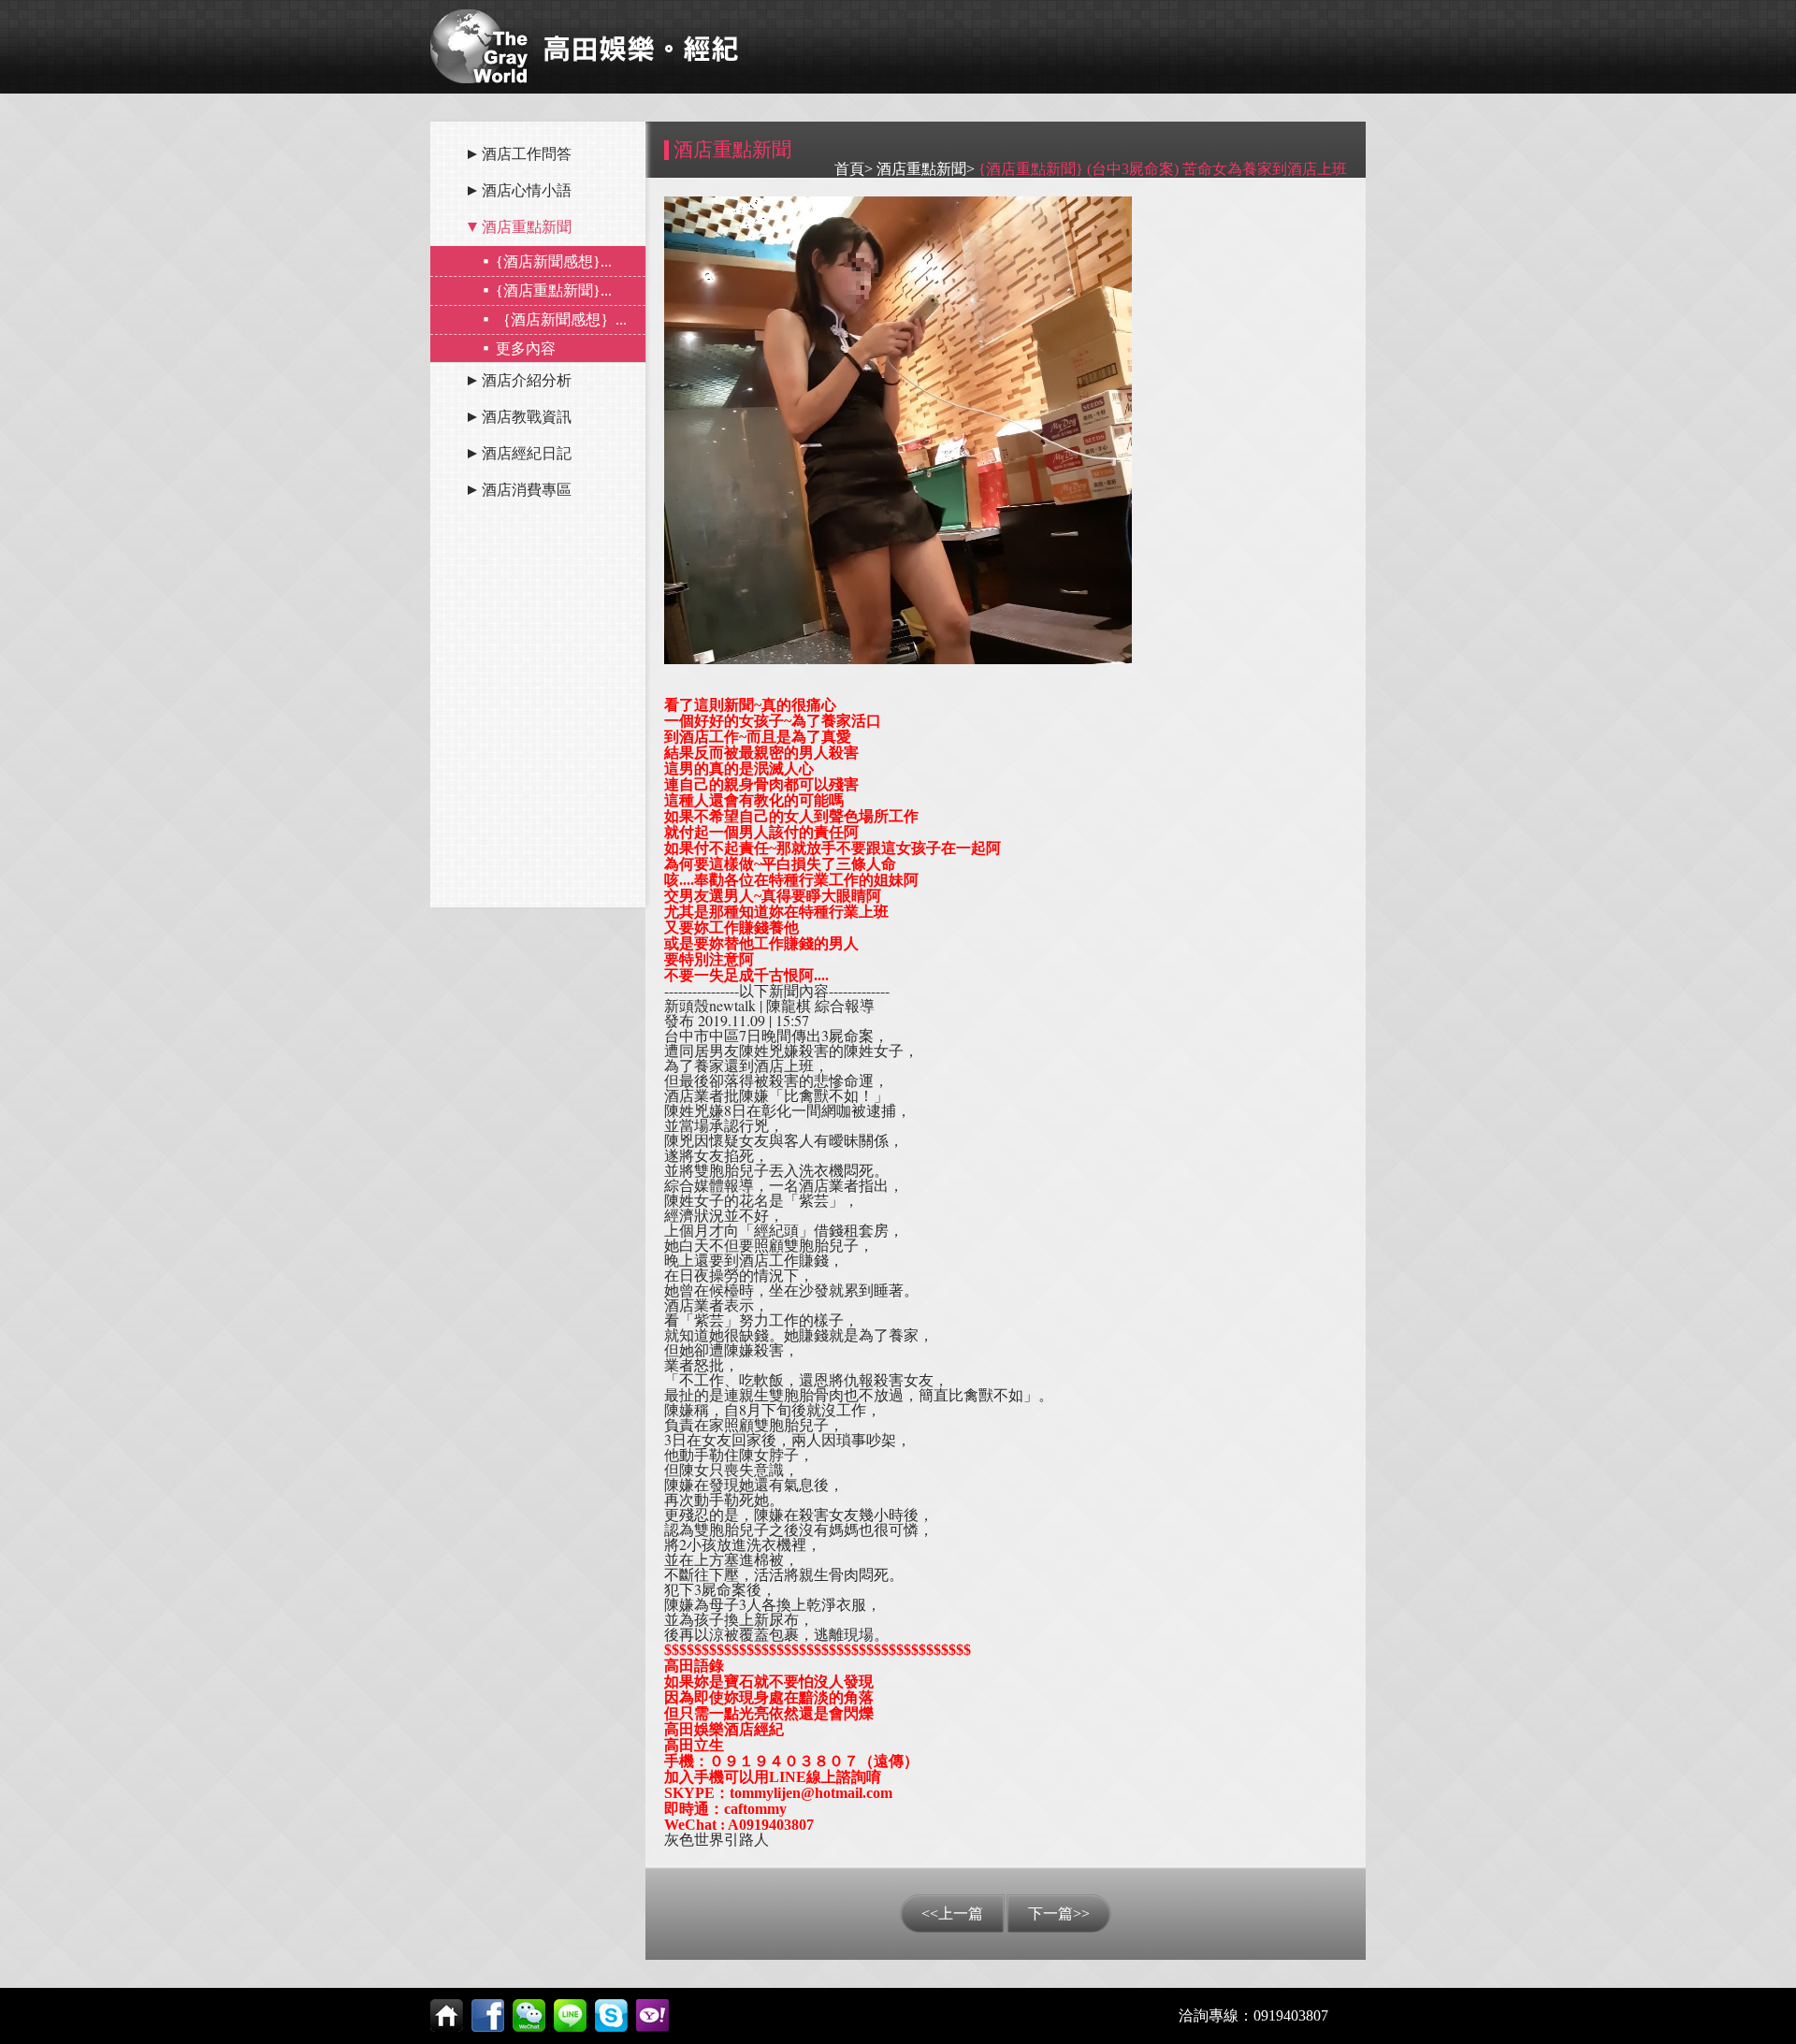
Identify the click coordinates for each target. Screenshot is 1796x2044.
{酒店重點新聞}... (554, 290)
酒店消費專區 (527, 490)
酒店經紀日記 (527, 453)
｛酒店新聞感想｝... (561, 319)
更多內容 (526, 348)
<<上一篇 (952, 1914)
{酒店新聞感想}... (554, 261)
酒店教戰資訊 (527, 417)
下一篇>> (1059, 1914)
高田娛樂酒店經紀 (724, 1729)
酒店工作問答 (527, 154)
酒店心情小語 (527, 190)
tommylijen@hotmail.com (811, 1793)
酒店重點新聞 (527, 227)
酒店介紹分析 (527, 380)
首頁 (849, 169)
